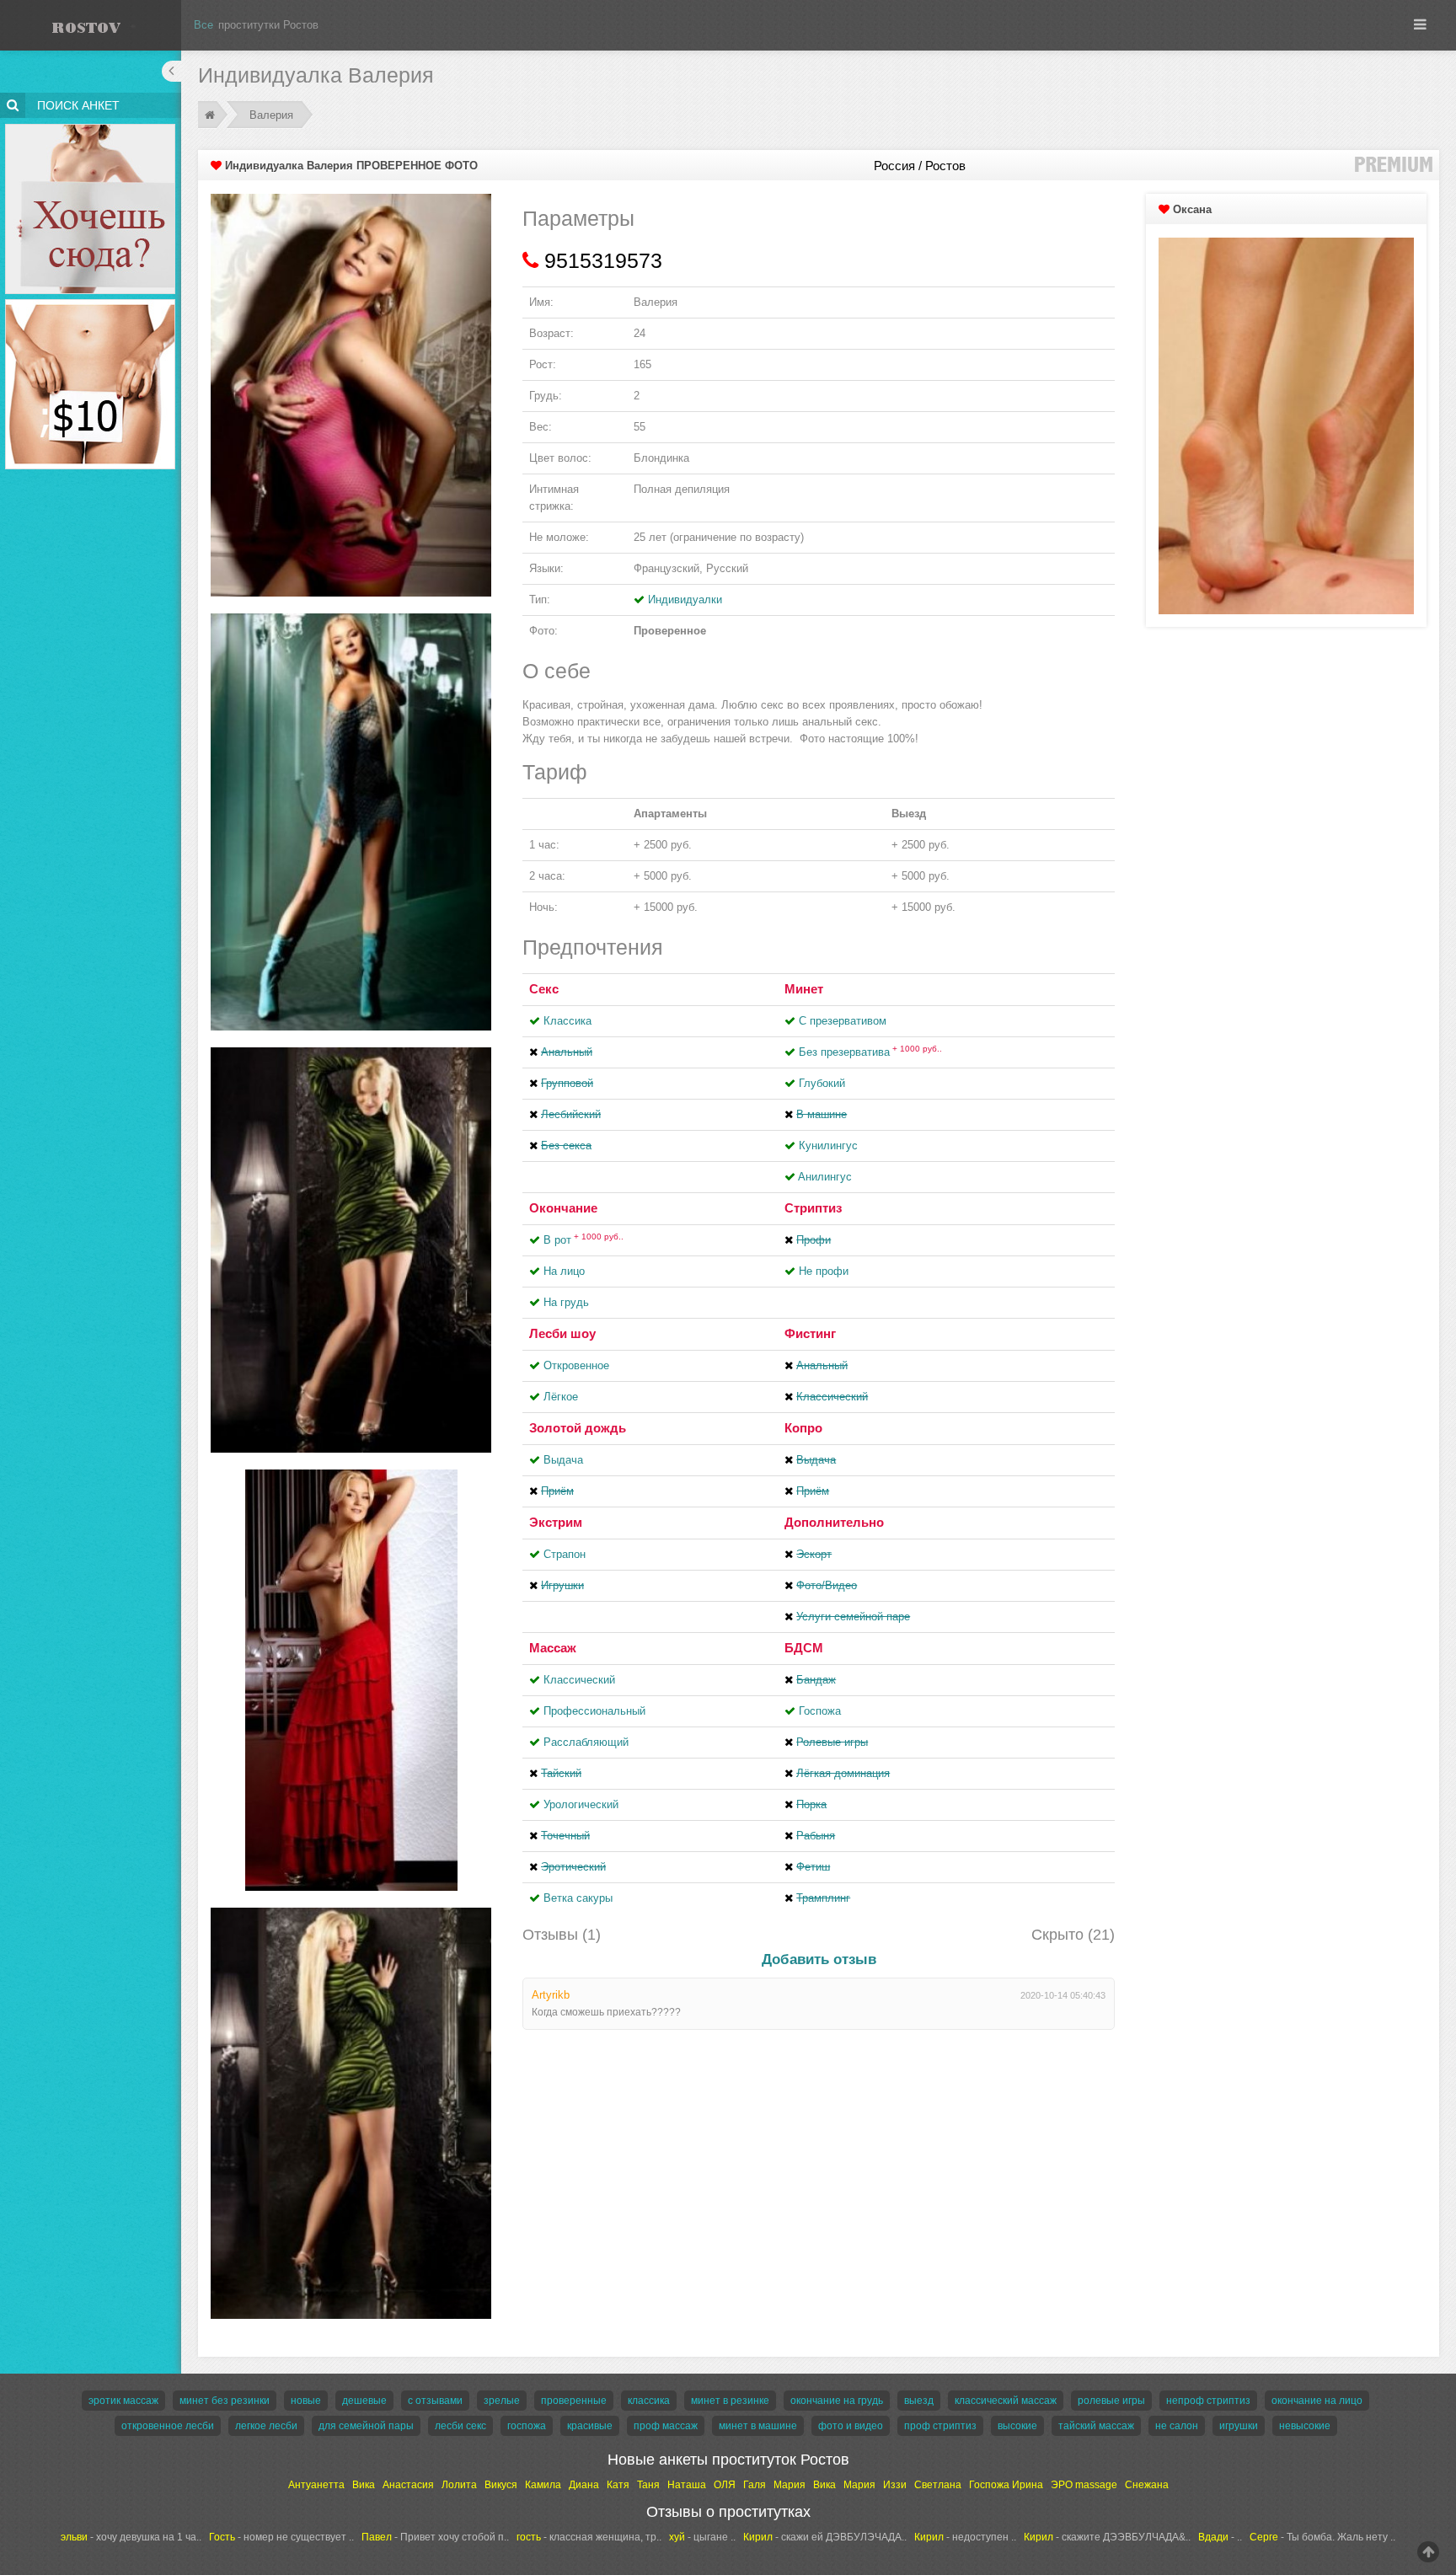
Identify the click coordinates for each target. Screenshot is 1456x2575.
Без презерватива (870, 1052)
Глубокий (822, 1083)
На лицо (564, 1271)
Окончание (563, 1208)
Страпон (565, 1554)
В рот (583, 1240)
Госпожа (820, 1711)
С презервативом (843, 1021)
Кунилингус (828, 1146)
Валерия (271, 115)
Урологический (581, 1804)
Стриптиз (813, 1208)
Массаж (553, 1648)
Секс (544, 989)
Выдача (563, 1460)
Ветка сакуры (578, 1898)
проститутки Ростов (268, 25)
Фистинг (810, 1333)
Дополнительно (834, 1522)
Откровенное (576, 1365)
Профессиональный (594, 1711)
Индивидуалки (685, 600)
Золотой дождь (578, 1428)
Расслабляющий (586, 1742)
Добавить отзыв (819, 1959)
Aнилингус (825, 1177)
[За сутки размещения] (91, 302)
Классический (579, 1680)
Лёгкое (561, 1397)
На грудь (566, 1302)
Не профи (824, 1271)
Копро (803, 1428)
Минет (804, 989)
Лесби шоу (562, 1333)
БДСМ (804, 1648)
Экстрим (556, 1522)
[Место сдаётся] (91, 127)
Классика (567, 1021)
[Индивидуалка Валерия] (351, 395)
